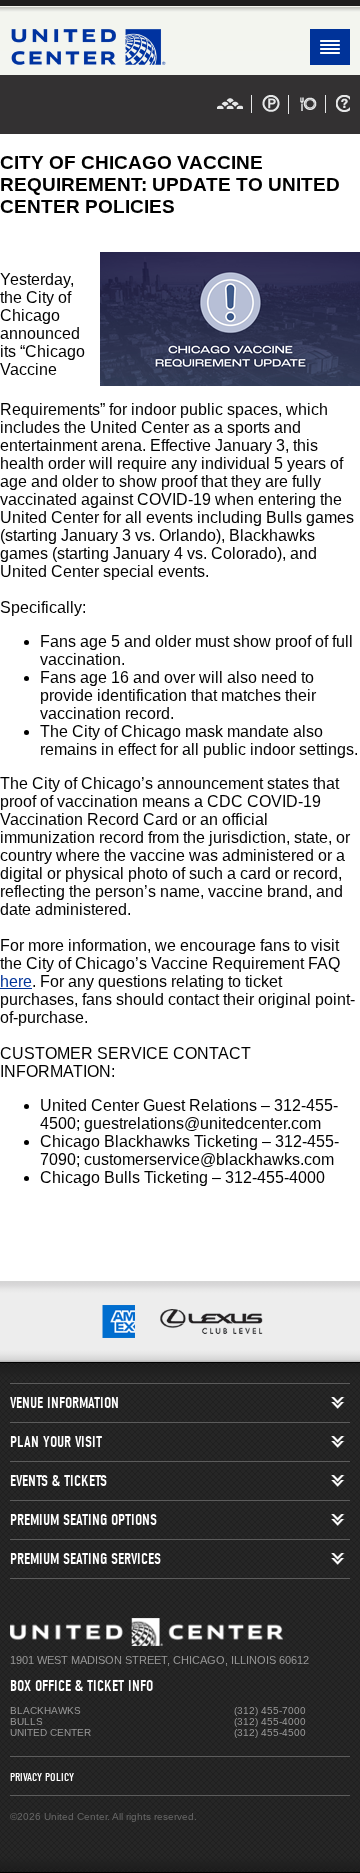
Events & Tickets (58, 1481)
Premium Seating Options (83, 1520)
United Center (180, 47)
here (16, 981)
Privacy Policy (42, 1777)
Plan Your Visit (56, 1442)
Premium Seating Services (85, 1559)
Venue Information (64, 1403)
